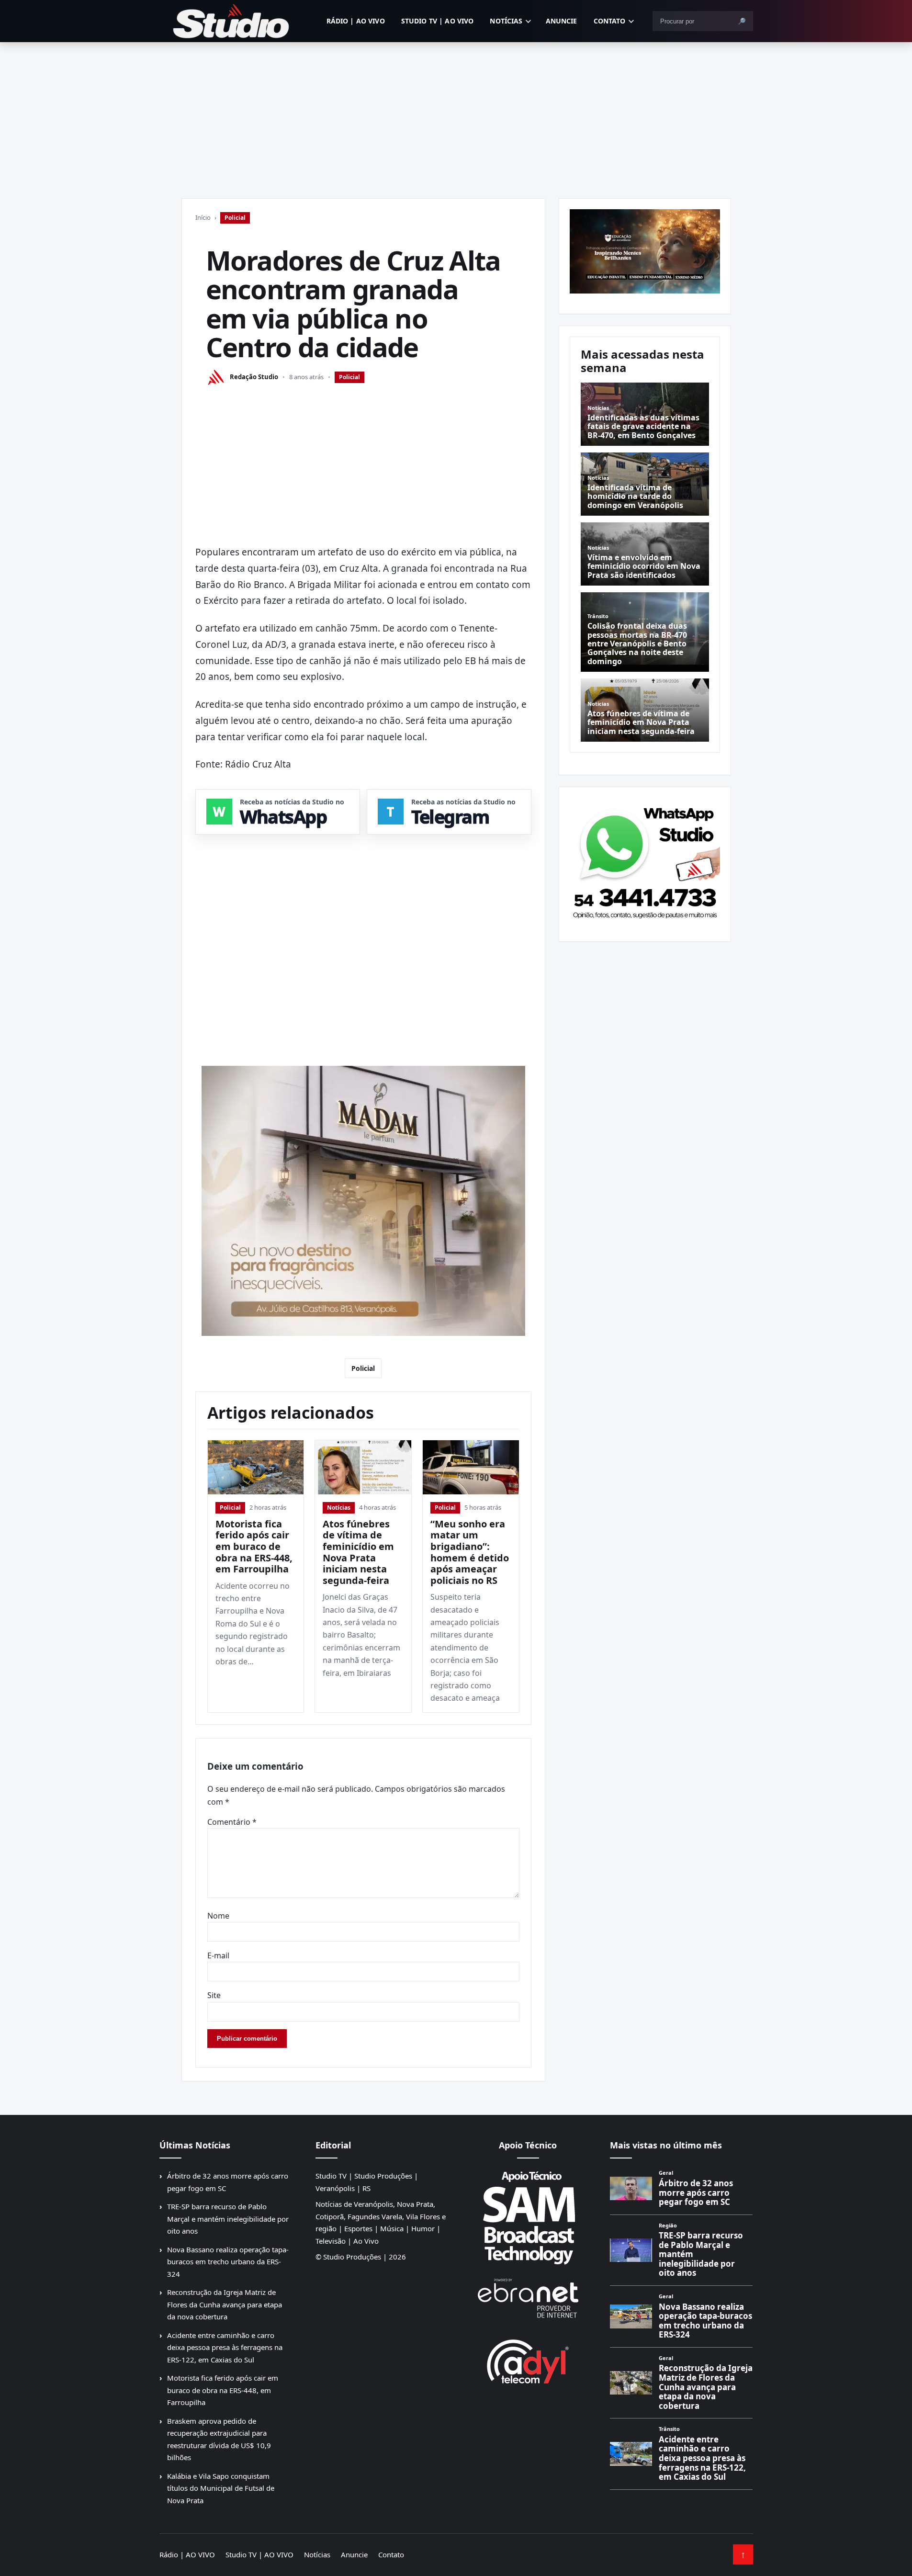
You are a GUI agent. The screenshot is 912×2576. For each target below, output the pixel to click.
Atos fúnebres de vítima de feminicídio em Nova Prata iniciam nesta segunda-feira (358, 1552)
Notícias (506, 21)
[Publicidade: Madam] (363, 1201)
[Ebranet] (528, 2299)
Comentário (232, 1822)
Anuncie (562, 21)
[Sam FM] (528, 2217)
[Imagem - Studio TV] (645, 860)
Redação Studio (254, 377)
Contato (610, 21)
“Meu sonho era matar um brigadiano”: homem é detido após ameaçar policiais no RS (470, 1552)
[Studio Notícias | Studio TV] (231, 21)
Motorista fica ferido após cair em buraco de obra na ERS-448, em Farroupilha (254, 1546)
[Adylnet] (528, 2361)
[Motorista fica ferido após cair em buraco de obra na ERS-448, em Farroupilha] (256, 1467)
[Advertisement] (456, 114)
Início (203, 217)
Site (214, 1995)
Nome (218, 1916)
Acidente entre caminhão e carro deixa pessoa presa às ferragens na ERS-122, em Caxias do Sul (225, 2347)
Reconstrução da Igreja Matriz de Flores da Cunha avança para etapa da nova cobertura (225, 2304)
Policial (235, 218)
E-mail (218, 1955)
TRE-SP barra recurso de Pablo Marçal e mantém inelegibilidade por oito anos (228, 2219)
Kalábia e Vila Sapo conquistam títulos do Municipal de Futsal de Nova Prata (221, 2488)
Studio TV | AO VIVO (438, 21)
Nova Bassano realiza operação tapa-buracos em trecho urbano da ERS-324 (228, 2262)
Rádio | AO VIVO (356, 21)
